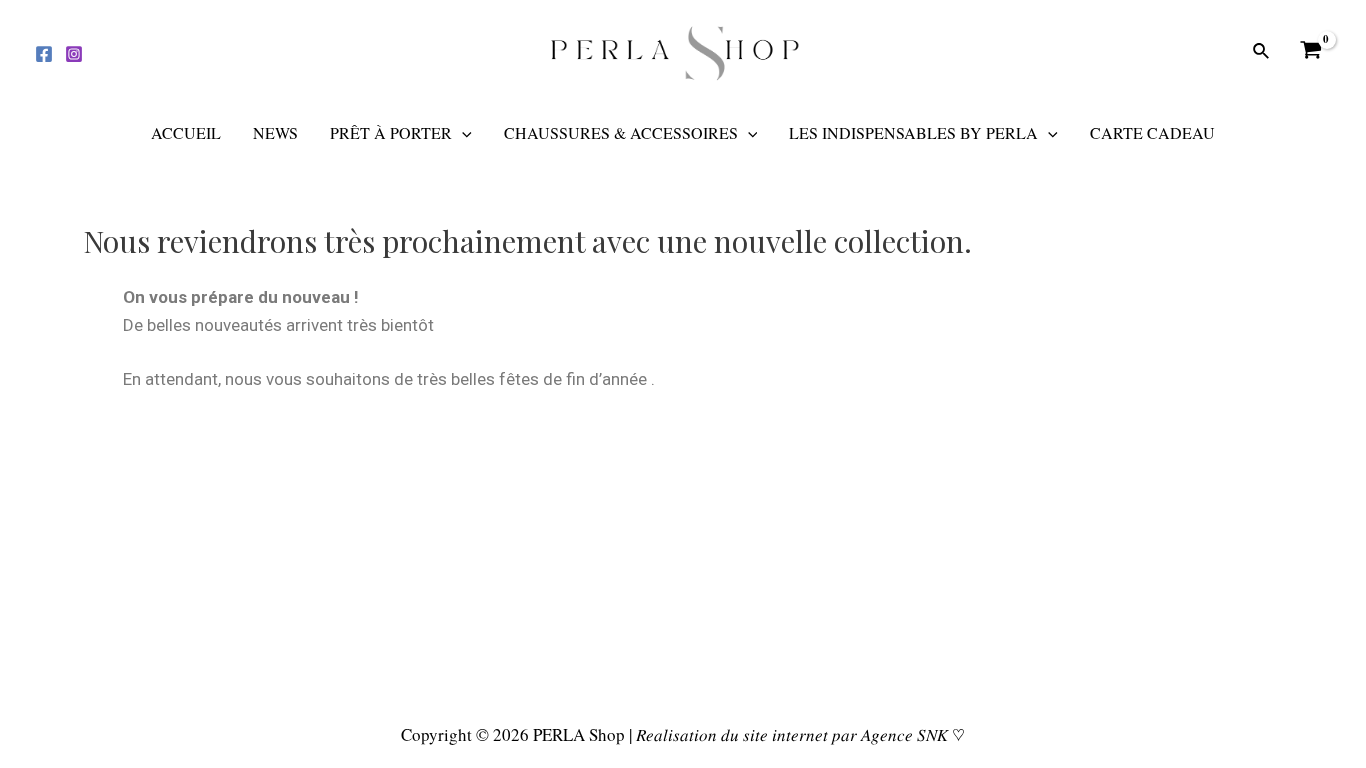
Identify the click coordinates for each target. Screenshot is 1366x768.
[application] (462, 133)
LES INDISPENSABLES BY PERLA (913, 132)
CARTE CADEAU (1152, 132)
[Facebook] (44, 54)
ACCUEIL (186, 132)
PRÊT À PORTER (391, 132)
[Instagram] (74, 54)
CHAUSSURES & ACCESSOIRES (621, 132)
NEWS (275, 132)
